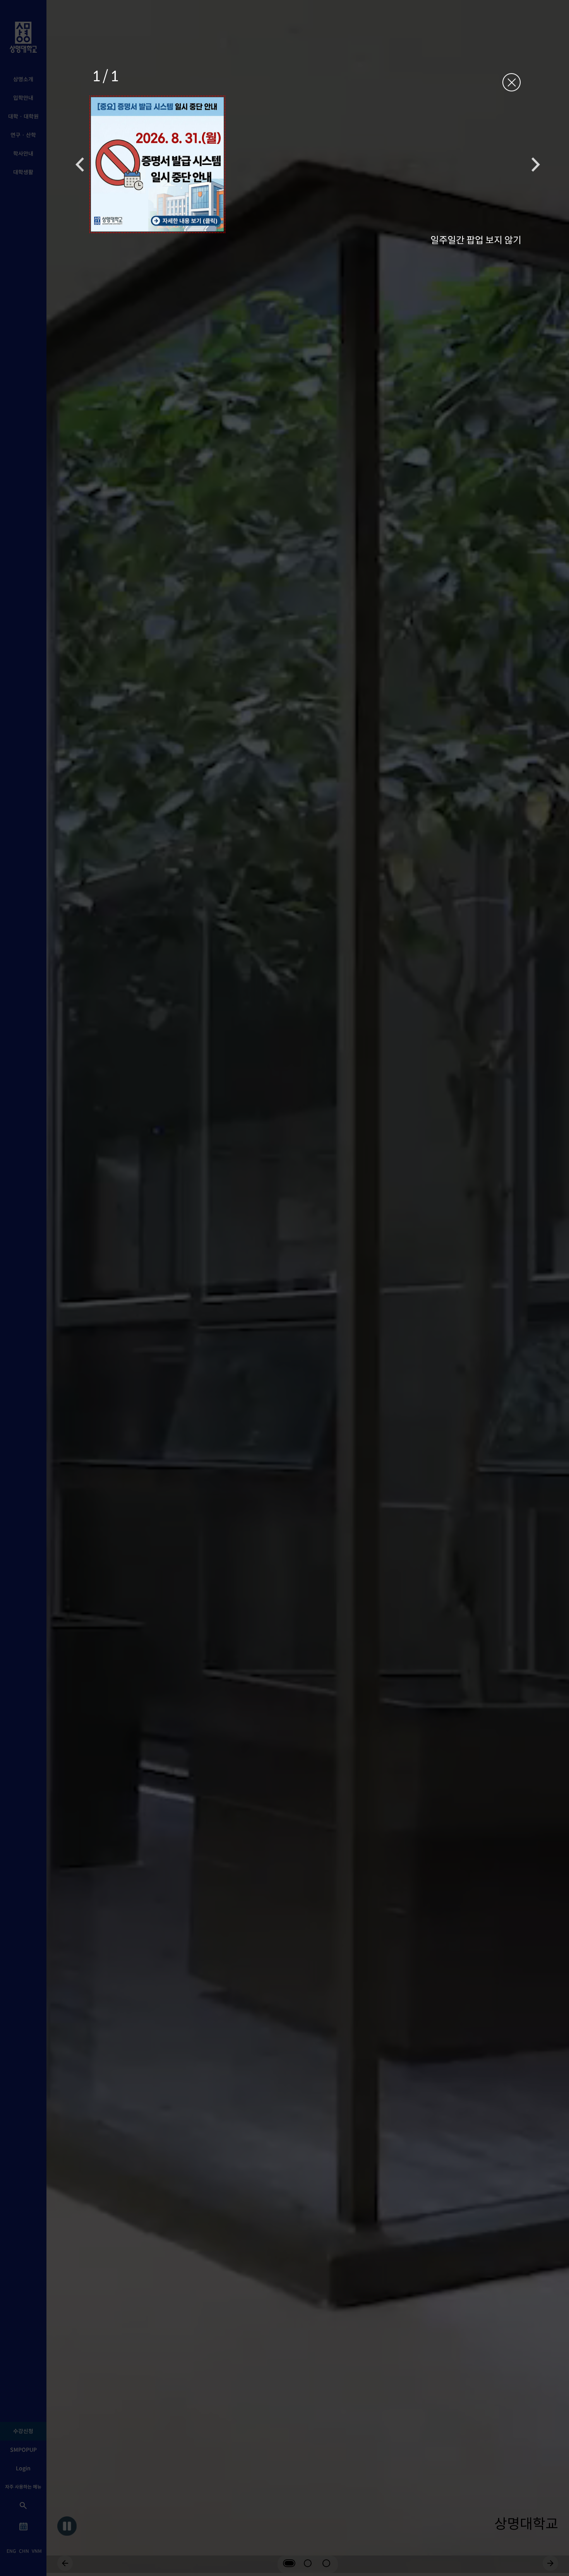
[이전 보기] (80, 164)
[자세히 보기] (157, 164)
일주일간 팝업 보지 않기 (476, 239)
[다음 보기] (536, 164)
